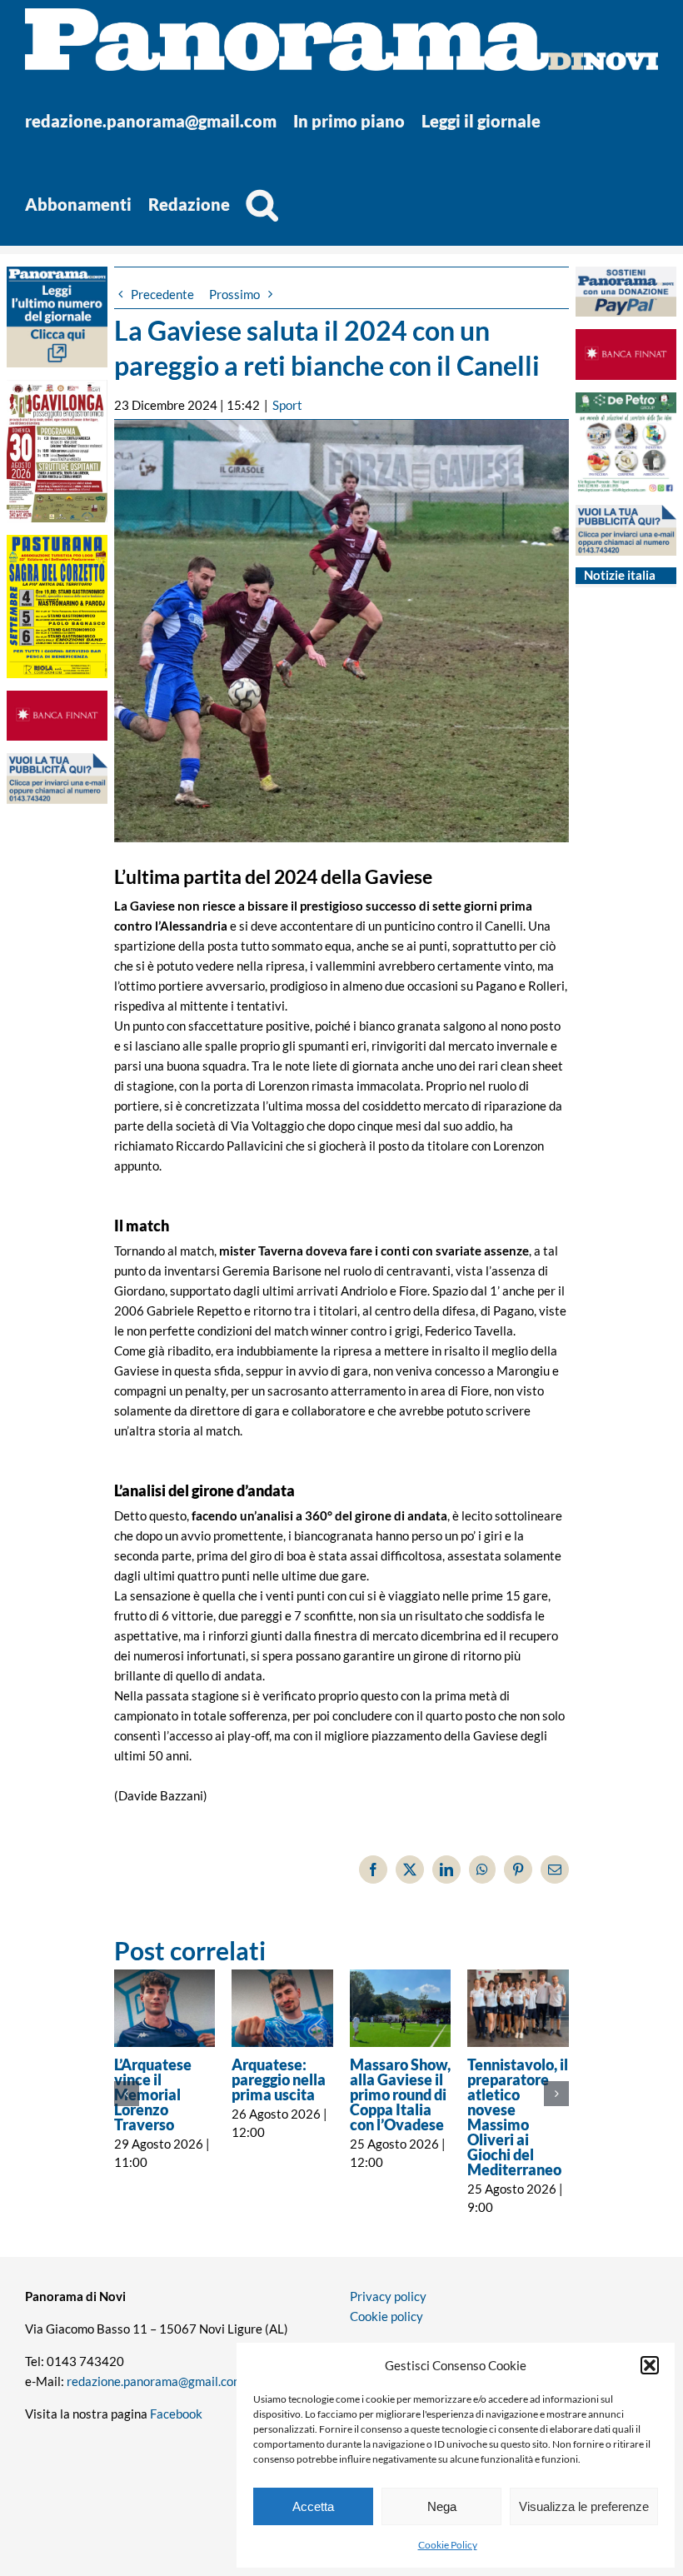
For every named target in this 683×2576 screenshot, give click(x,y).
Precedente (162, 294)
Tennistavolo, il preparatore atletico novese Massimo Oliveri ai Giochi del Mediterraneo (518, 2117)
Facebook (176, 2414)
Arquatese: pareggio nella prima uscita (279, 2079)
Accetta (313, 2506)
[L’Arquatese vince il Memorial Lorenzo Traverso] (165, 2008)
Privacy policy (388, 2296)
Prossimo (234, 294)
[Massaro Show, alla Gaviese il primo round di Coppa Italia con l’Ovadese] (401, 2008)
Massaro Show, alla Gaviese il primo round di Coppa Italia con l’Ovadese (400, 2094)
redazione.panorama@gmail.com (155, 2381)
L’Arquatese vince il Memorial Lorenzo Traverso (153, 2094)
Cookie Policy (448, 2545)
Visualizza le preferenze (584, 2506)
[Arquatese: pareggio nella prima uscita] (282, 2008)
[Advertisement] (57, 1139)
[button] (650, 2365)
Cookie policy (386, 2316)
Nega (442, 2506)
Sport (287, 405)
